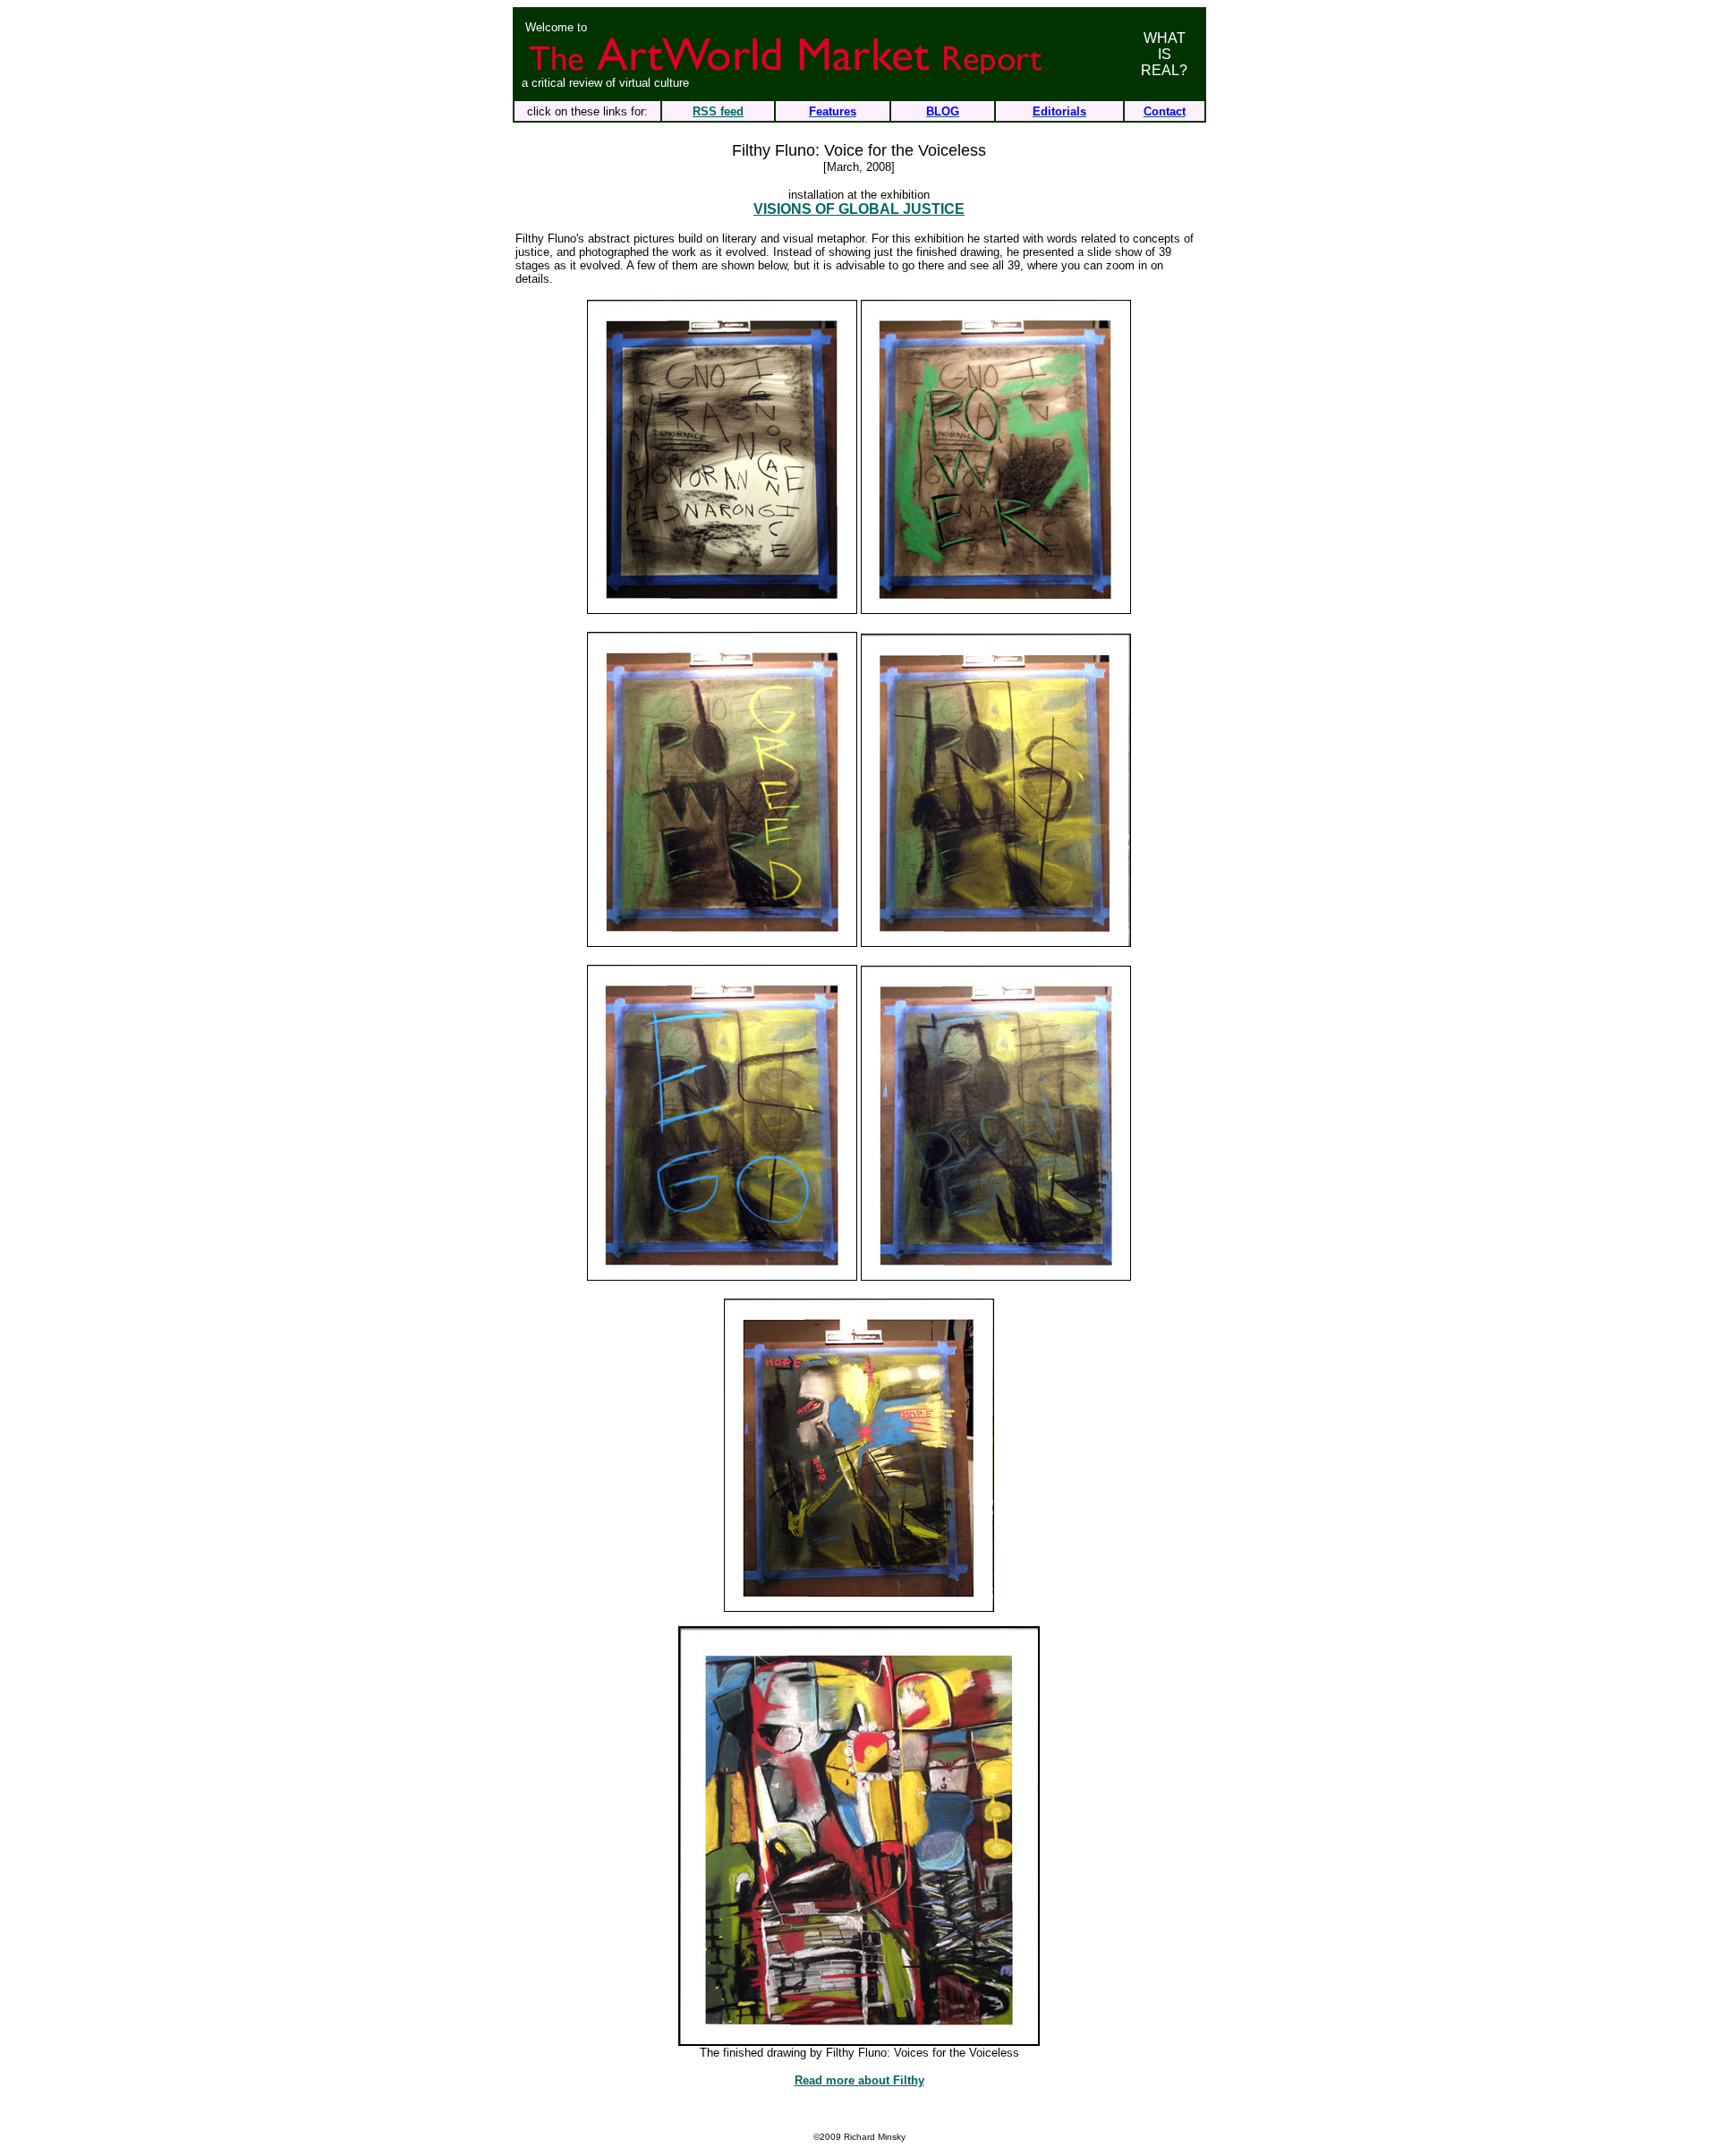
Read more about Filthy (859, 2080)
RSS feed (718, 111)
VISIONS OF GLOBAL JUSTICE (859, 209)
